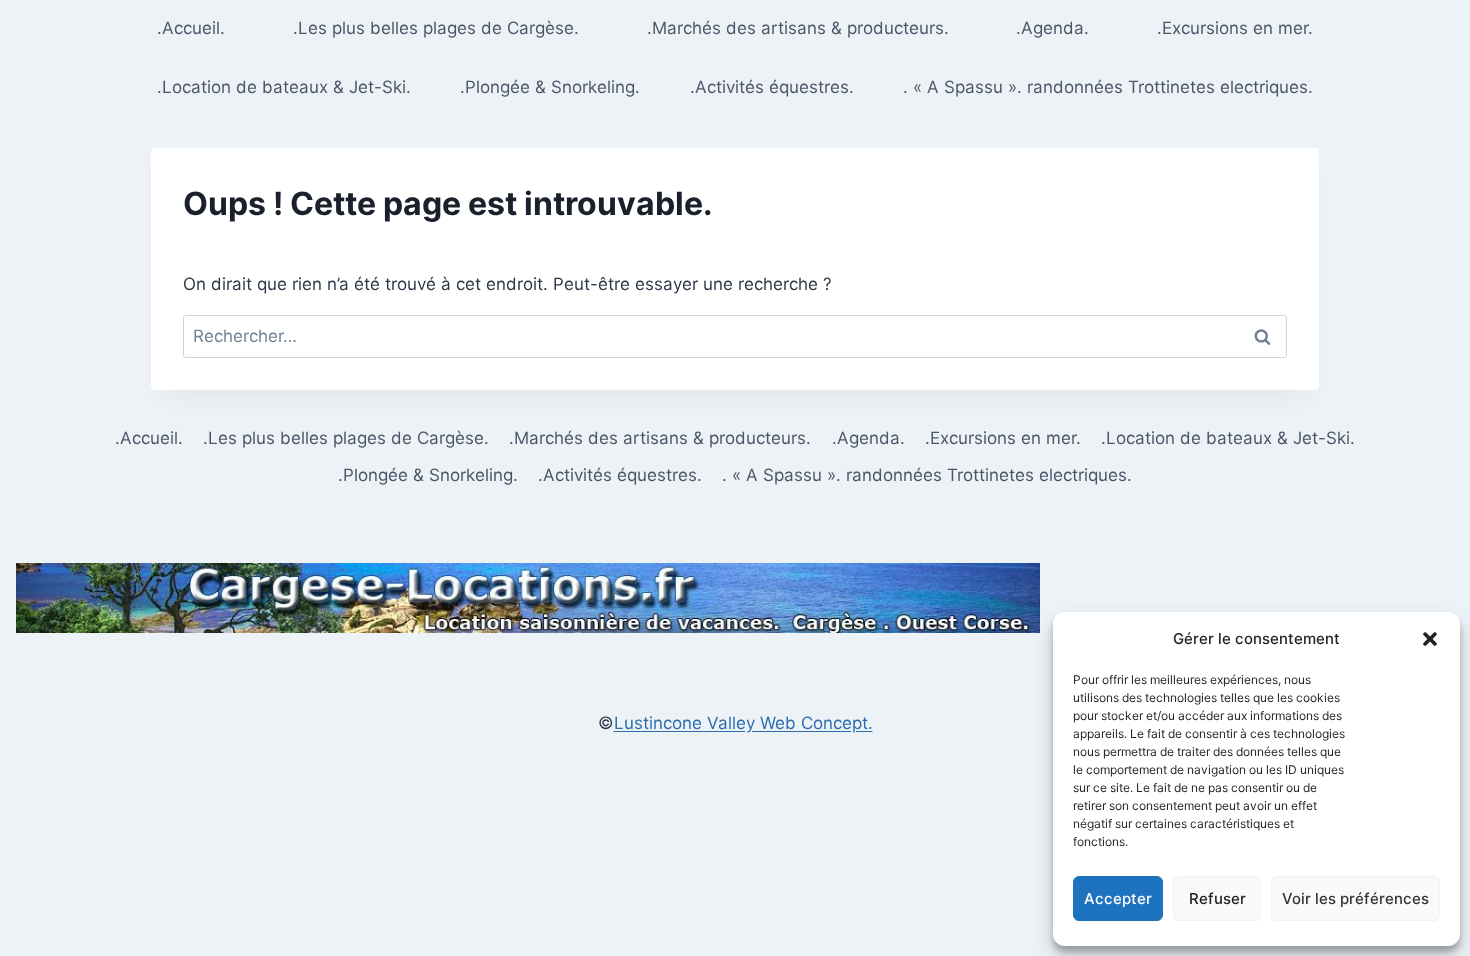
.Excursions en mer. (1235, 28)
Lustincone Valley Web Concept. (743, 723)
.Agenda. (1052, 28)
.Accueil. (191, 28)
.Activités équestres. (772, 87)
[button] (1430, 639)
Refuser (1217, 898)
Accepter (1118, 898)
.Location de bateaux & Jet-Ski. (284, 87)
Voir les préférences (1355, 898)
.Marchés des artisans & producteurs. (798, 28)
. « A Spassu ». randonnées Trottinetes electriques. (1108, 87)
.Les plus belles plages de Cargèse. (436, 28)
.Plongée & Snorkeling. (550, 87)
